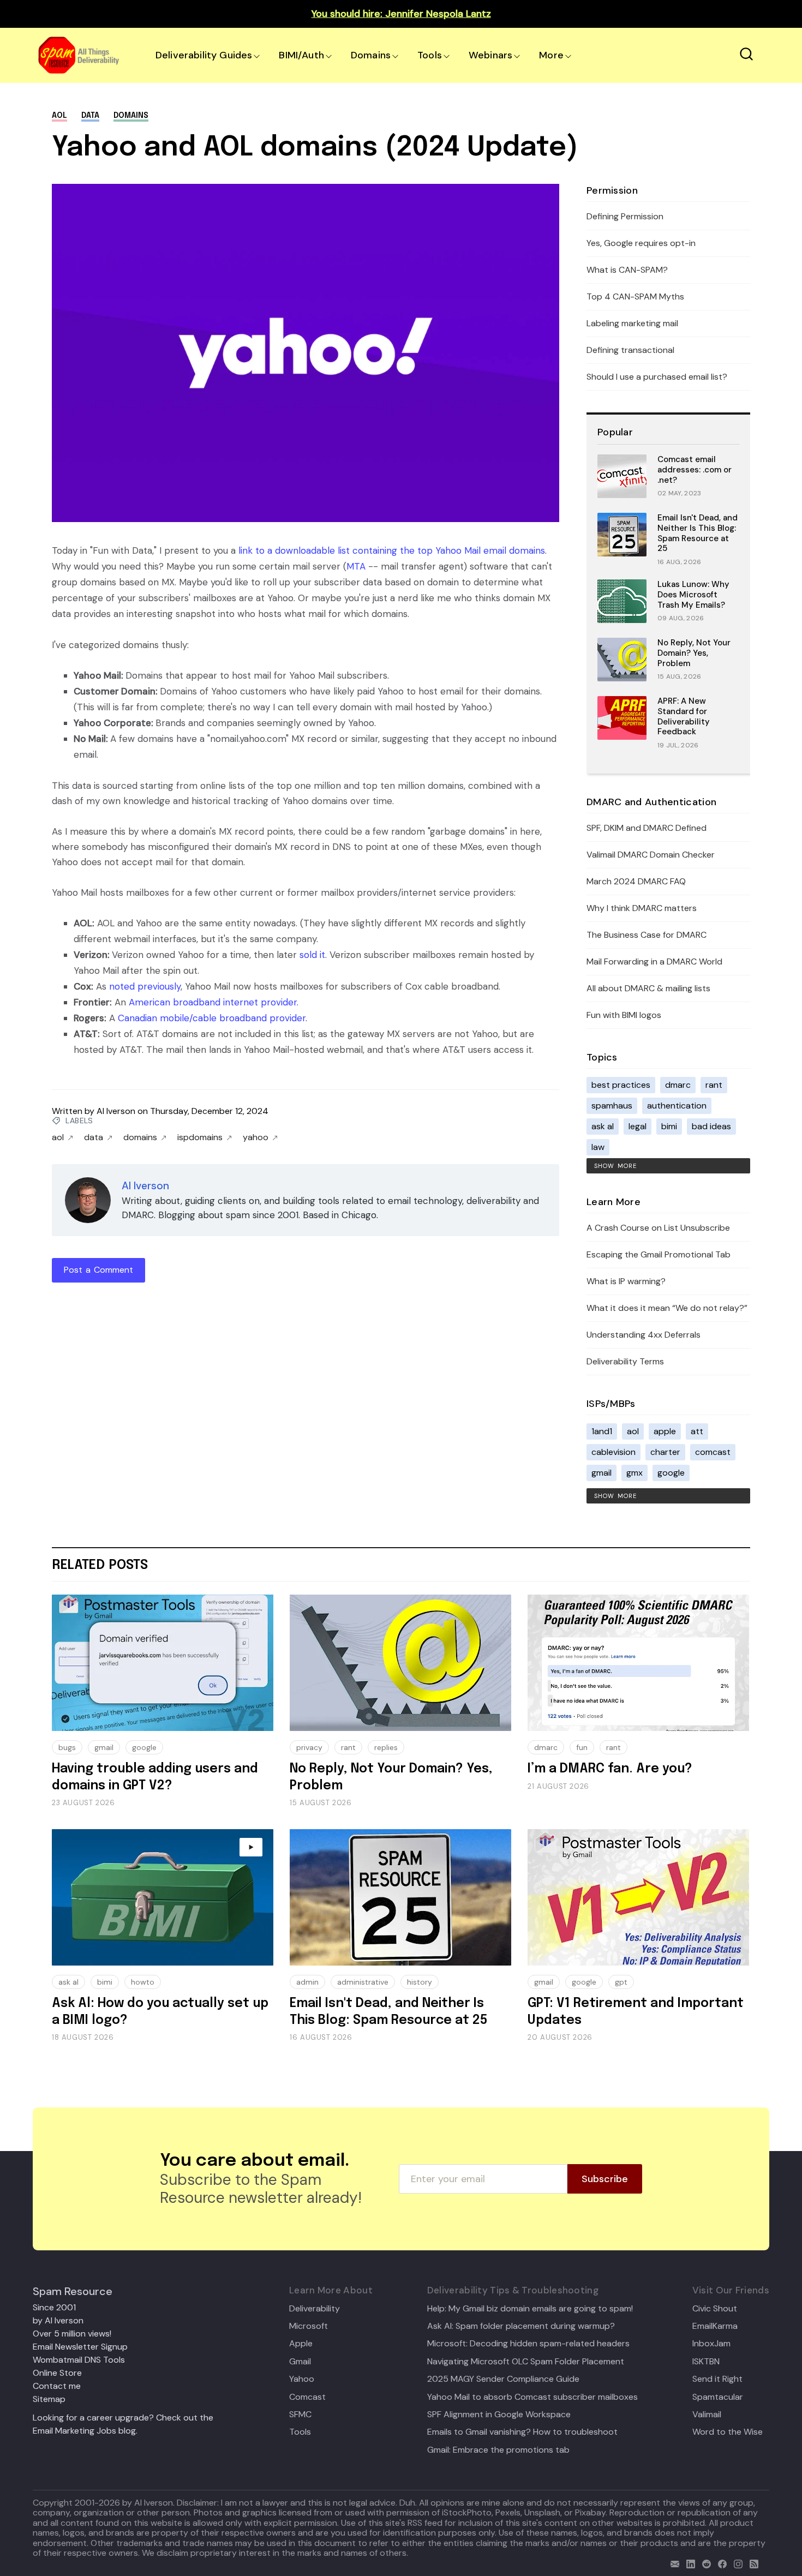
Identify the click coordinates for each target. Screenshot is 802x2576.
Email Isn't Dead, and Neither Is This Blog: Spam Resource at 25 (698, 533)
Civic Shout (715, 2309)
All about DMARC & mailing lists (648, 988)
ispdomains (200, 1137)
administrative (363, 1982)
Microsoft (309, 2326)
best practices (621, 1085)
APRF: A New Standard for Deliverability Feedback (684, 716)
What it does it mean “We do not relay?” (667, 1308)
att (697, 1431)
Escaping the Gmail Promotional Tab (659, 1254)
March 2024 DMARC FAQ (636, 881)
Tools (430, 55)
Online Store (57, 2373)
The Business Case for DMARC (647, 935)
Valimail (707, 2415)
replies (386, 1747)
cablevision (614, 1452)
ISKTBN (706, 2362)
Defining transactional (630, 350)
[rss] (752, 2563)
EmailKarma (715, 2326)
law (598, 1147)
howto (143, 1982)
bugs (67, 1747)
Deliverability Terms (625, 1361)
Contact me (57, 2386)
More (551, 55)
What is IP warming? (626, 1281)
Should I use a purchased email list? (657, 377)
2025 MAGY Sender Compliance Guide (503, 2379)
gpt (621, 1982)
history (420, 1982)
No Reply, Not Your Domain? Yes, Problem (694, 653)
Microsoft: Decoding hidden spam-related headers (528, 2344)
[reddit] (704, 2563)
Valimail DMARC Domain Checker (651, 855)
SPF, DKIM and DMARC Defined (647, 828)
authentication (677, 1106)
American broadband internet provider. (214, 1002)
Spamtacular (718, 2397)
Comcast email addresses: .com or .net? (695, 470)
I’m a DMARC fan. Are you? (610, 1769)
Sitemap (49, 2399)
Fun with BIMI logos (624, 1015)
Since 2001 (54, 2307)
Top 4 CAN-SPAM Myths (635, 296)
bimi (669, 1126)
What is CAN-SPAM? (627, 270)
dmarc (678, 1085)
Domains (371, 55)
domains (131, 116)
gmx (635, 1473)
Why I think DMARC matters (642, 908)
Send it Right (717, 2379)
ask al (603, 1126)
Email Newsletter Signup (80, 2347)
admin (307, 1982)
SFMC (300, 2415)
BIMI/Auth (301, 55)
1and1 (602, 1431)
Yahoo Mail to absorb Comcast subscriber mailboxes (532, 2397)
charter (665, 1452)
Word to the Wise (728, 2432)
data (90, 116)
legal (638, 1126)
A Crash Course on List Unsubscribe (658, 1228)
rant (714, 1085)
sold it (312, 955)
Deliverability (315, 2309)
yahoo (256, 1137)
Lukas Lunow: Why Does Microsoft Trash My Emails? (693, 595)
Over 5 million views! (72, 2334)
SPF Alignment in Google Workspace (499, 2415)
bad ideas (711, 1126)
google (671, 1473)
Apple (301, 2344)
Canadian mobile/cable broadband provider (212, 1018)
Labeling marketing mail (632, 323)
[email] (672, 2563)
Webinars (490, 55)
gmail (601, 1473)
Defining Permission (625, 216)
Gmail (300, 2362)
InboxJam (711, 2344)
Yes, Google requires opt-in (641, 243)
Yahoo (302, 2379)
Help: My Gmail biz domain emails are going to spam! (530, 2309)
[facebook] (720, 2563)
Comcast (307, 2397)
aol (59, 116)
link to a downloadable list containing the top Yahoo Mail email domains (392, 550)
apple (665, 1431)
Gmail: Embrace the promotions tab (498, 2450)
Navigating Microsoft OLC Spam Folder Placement (526, 2362)
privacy (309, 1747)
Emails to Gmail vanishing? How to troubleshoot (522, 2432)
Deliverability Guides (204, 55)
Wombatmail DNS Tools (79, 2360)
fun (582, 1747)
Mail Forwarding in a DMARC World (654, 961)
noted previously (145, 986)
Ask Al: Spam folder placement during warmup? (521, 2326)
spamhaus (612, 1106)
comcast (713, 1452)
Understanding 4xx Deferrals (644, 1335)
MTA (356, 566)
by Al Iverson (58, 2320)
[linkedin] (688, 2563)
